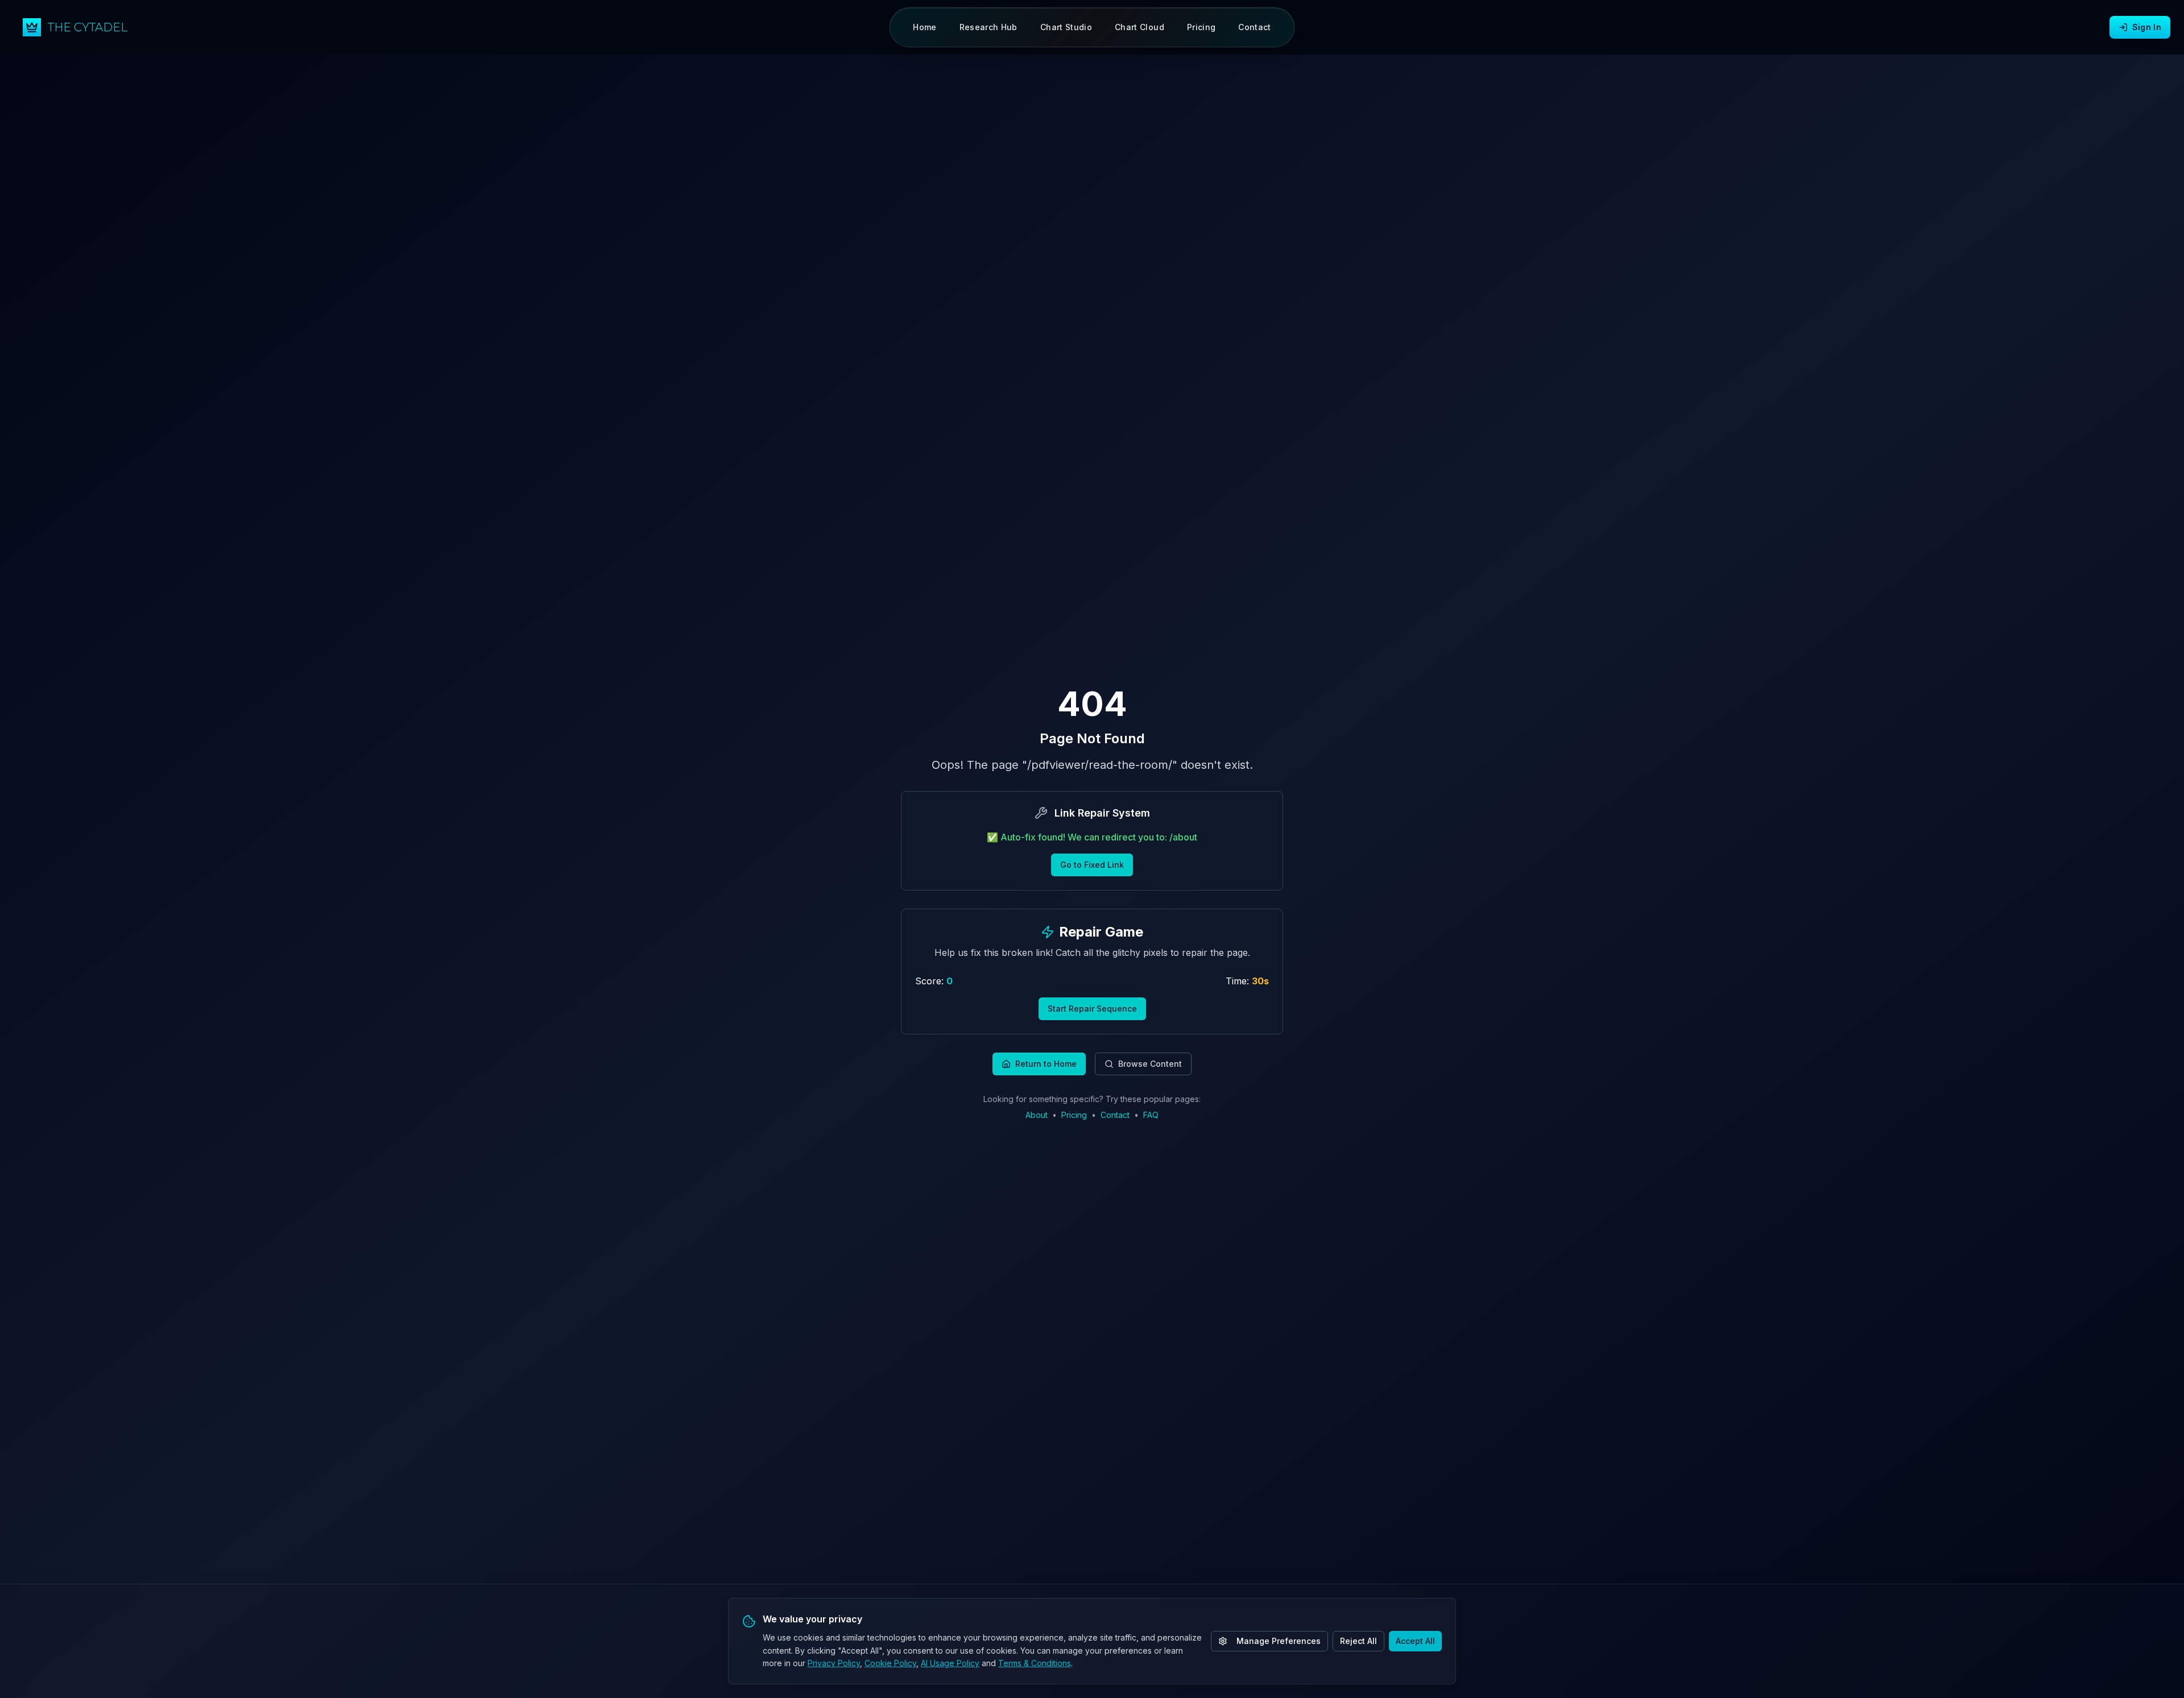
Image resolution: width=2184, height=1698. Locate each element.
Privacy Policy (834, 1663)
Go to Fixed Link (1092, 865)
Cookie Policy (890, 1663)
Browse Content (1150, 1064)
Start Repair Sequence (1092, 1009)
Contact (1115, 1115)
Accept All (1415, 1641)
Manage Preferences (1279, 1641)
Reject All (1358, 1641)
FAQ (1151, 1115)
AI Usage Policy (950, 1663)
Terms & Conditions (1035, 1663)
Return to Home (1046, 1064)
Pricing (1074, 1115)
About (1037, 1115)
